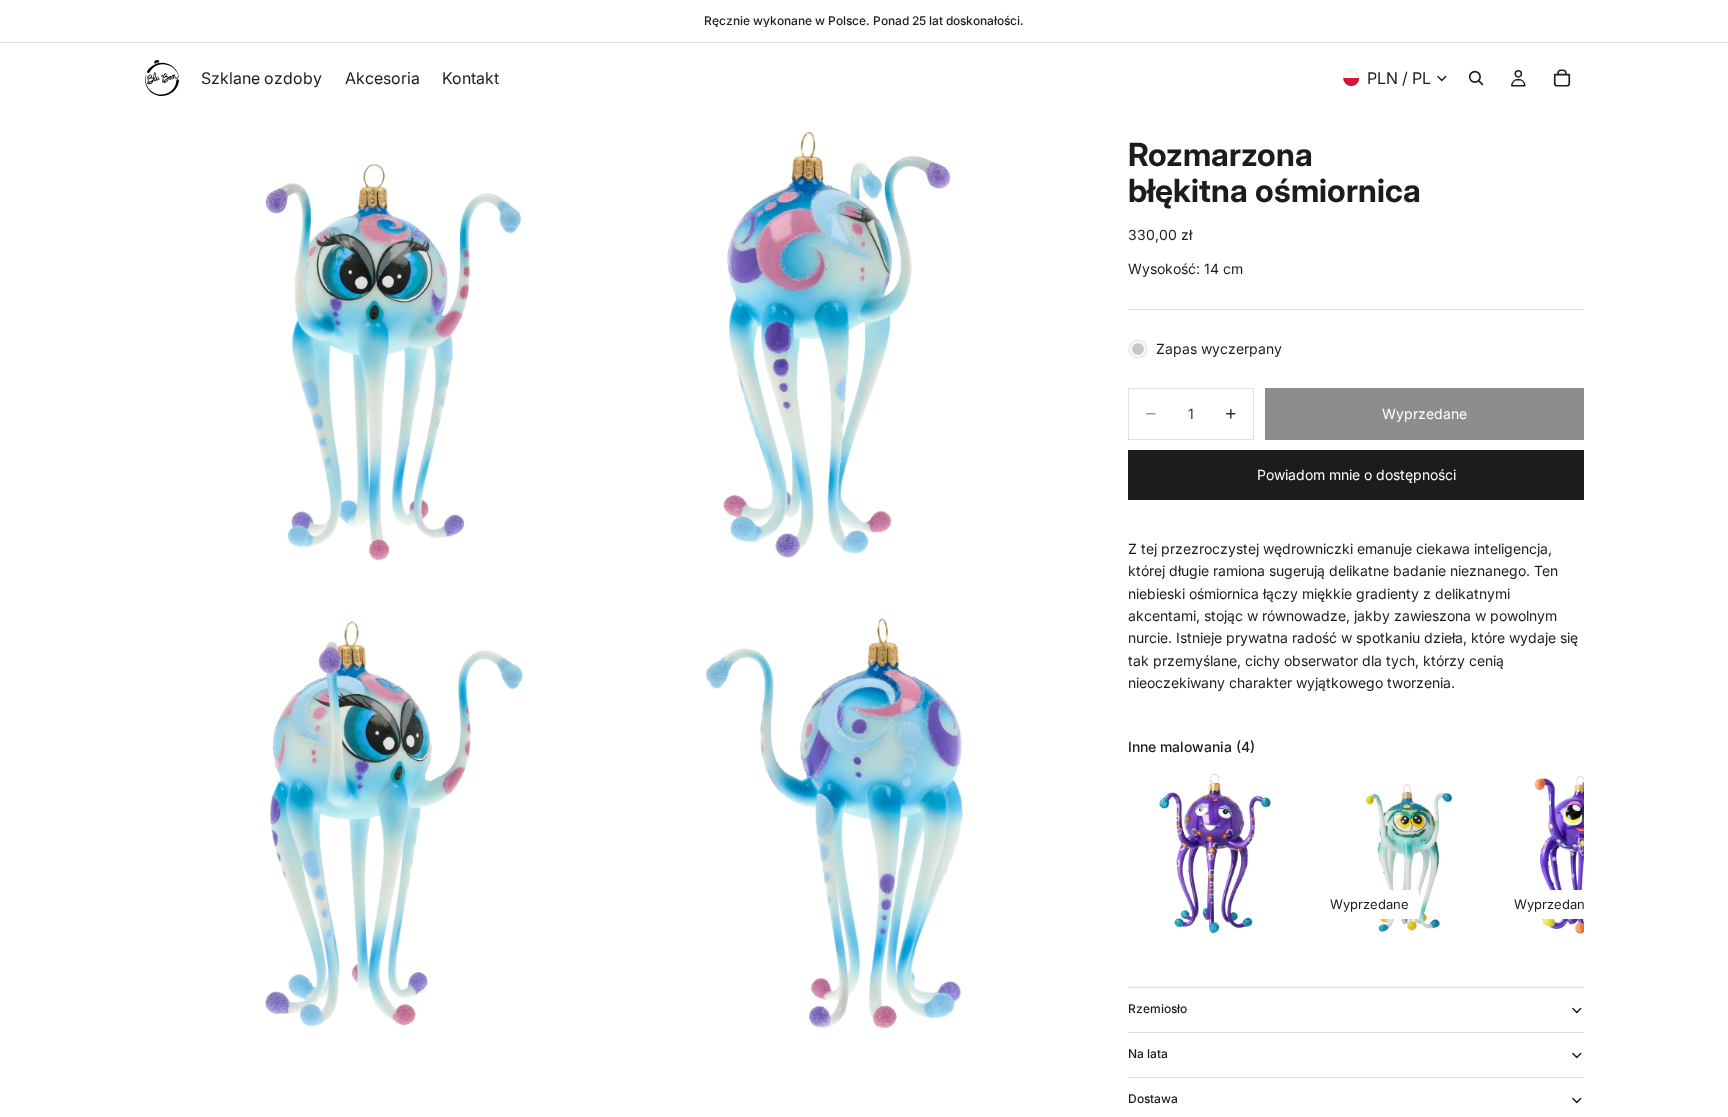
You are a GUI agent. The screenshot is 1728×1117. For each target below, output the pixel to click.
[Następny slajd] (1562, 855)
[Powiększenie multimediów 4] (847, 816)
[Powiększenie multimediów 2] (847, 346)
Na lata (1148, 1053)
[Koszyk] (1562, 78)
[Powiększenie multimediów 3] (377, 816)
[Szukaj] (1476, 78)
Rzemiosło (1157, 1008)
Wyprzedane (1424, 413)
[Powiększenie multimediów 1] (377, 346)
